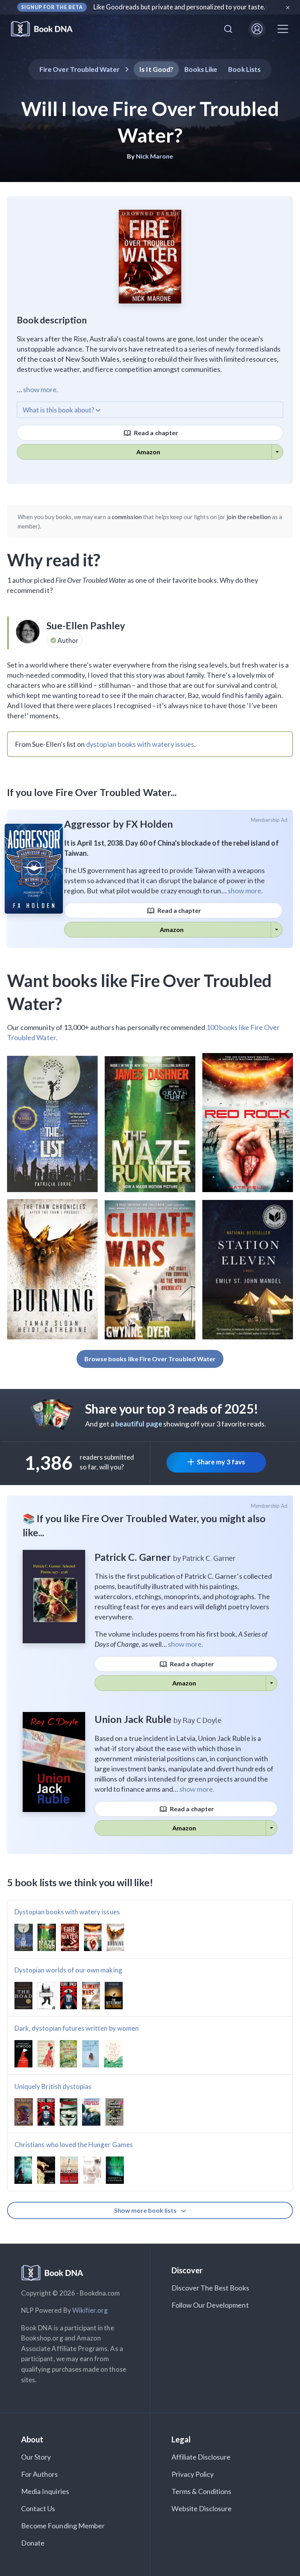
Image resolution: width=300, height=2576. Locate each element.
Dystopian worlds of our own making (68, 1970)
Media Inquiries (45, 2491)
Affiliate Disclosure (201, 2457)
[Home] (47, 29)
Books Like (201, 69)
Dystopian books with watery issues (67, 1912)
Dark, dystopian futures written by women (77, 2028)
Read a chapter (155, 433)
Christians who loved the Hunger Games (74, 2145)
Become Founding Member (63, 2526)
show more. (41, 389)
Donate (33, 2543)
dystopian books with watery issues (140, 744)
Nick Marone (155, 156)
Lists (244, 69)
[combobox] (228, 29)
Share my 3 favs (221, 1462)
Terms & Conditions (202, 2491)
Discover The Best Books (210, 2288)
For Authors (40, 2474)
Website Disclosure (202, 2508)
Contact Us (38, 2508)
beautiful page (139, 1424)
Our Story (36, 2457)
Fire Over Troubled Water (79, 69)
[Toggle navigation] (283, 29)
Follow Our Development (210, 2305)
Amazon (148, 452)
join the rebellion (249, 517)
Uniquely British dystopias (53, 2086)
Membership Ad (269, 820)
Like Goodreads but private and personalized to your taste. (179, 7)
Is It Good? (156, 69)
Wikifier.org (90, 2310)
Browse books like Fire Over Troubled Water (150, 1359)
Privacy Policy (193, 2474)
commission (127, 517)
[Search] (228, 29)
